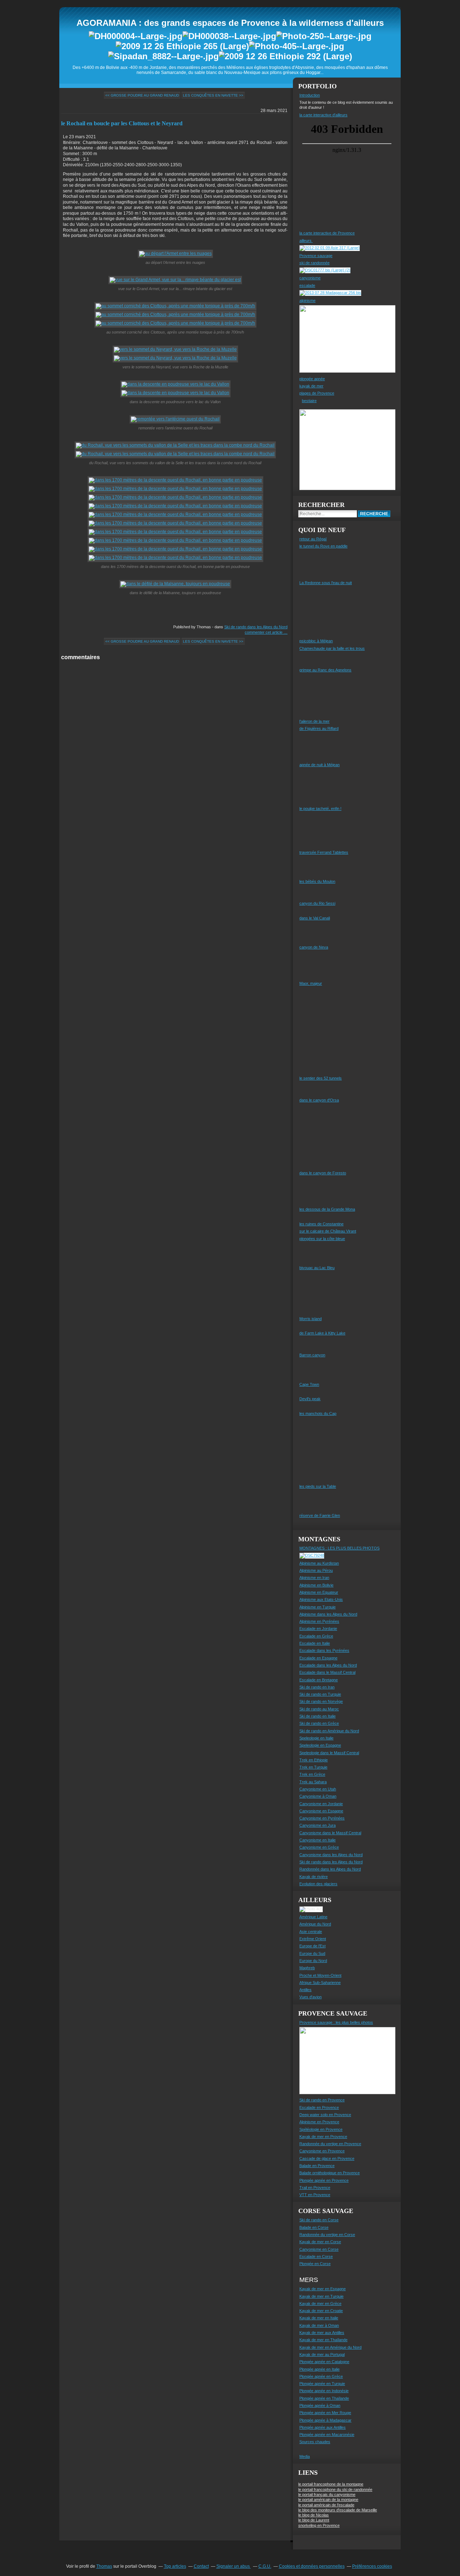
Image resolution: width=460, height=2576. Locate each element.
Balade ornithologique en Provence (330, 2173)
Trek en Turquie (313, 1767)
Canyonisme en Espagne (321, 1811)
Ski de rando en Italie (318, 1716)
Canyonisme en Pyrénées (322, 1818)
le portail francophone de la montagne (331, 2484)
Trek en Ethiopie (314, 1760)
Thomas (104, 2566)
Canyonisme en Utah (318, 1789)
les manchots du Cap (318, 1413)
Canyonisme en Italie (318, 1840)
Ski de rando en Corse (319, 2220)
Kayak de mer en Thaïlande (323, 2340)
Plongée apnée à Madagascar (325, 2420)
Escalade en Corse (316, 2256)
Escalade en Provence (319, 2107)
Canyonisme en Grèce (319, 1847)
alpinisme (307, 301)
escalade (307, 285)
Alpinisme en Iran (314, 1578)
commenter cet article (264, 632)
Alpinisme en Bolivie (316, 1585)
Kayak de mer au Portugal (322, 2354)
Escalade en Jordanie (318, 1629)
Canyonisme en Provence (322, 2151)
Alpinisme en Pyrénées (319, 1621)
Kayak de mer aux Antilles (322, 2333)
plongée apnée (312, 379)
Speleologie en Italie (316, 1738)
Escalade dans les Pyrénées (324, 1650)
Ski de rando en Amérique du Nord (329, 1731)
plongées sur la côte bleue (322, 1239)
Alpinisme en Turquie (318, 1607)
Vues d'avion (310, 1997)
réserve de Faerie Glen (320, 1515)
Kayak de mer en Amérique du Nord (330, 2347)
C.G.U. (265, 2566)
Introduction (310, 95)
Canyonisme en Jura (318, 1825)
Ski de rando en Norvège (321, 1701)
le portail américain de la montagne (328, 2500)
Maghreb (307, 1968)
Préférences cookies (372, 2566)
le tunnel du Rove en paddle (323, 546)
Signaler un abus (234, 2566)
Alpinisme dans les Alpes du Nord (328, 1614)
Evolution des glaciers (318, 1884)
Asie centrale (311, 1932)
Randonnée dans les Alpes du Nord (330, 1869)
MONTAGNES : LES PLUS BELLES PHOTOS (339, 1548)
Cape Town (309, 1384)
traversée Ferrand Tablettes (324, 852)
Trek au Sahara (313, 1782)
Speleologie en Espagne (320, 1745)
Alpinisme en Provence (319, 2122)
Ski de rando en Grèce (319, 1723)
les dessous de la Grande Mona (327, 1209)
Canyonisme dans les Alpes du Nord (331, 1855)
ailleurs (306, 241)
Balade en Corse (314, 2227)
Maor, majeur (311, 983)
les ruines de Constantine (321, 1224)
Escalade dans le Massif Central (327, 1672)
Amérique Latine (313, 1917)
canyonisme (310, 278)
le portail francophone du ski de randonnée (335, 2489)
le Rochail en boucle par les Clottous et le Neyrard (122, 123)
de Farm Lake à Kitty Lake (322, 1333)
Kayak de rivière (314, 1877)
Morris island (310, 1319)
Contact (201, 2566)
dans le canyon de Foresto (323, 1173)
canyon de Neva (314, 947)
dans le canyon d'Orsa (319, 1100)
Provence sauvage (316, 256)
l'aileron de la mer (314, 721)
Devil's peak (310, 1399)
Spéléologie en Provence (321, 2129)
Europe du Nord (313, 1961)
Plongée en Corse (315, 2264)
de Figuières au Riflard (319, 728)
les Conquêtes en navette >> (213, 95)
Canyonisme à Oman (318, 1796)
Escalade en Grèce (316, 1636)
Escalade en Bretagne (319, 1680)
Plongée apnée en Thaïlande (324, 2398)
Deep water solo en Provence (325, 2115)
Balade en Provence (317, 2166)
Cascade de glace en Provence (327, 2158)
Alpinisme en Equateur (319, 1592)
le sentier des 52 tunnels (321, 1078)
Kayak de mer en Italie (319, 2318)
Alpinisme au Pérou (316, 1570)
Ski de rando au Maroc (319, 1709)
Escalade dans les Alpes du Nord (328, 1665)
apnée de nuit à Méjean (319, 765)
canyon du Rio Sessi (317, 903)
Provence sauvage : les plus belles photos (336, 2022)
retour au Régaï (313, 539)
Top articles (175, 2566)
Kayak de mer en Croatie (321, 2311)
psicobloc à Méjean (316, 641)
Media (305, 2456)
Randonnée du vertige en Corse (327, 2235)
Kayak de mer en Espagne (323, 2289)
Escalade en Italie (315, 1643)
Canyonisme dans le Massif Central (330, 1833)
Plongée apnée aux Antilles (323, 2427)
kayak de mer (311, 386)
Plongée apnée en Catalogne (324, 2362)
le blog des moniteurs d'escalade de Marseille (338, 2510)
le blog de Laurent (314, 2520)
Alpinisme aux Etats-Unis (321, 1599)
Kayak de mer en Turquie (321, 2296)
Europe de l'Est (312, 1946)
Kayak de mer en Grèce (320, 2304)
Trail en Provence (315, 2188)
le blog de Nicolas (314, 2515)
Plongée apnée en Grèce (321, 2376)
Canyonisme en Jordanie (321, 1804)
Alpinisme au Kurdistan (319, 1563)
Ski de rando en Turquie (320, 1694)
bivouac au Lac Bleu (317, 1268)
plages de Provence (317, 393)
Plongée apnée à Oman (320, 2405)
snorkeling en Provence (319, 2525)
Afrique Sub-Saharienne (320, 1983)
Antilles (305, 1990)
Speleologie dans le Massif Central (329, 1753)
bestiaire (309, 401)
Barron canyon (312, 1355)
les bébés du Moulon (317, 881)
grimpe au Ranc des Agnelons (325, 670)
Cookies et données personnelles (312, 2566)
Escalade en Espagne (318, 1658)
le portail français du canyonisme (327, 2495)
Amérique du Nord (315, 1924)
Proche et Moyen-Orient (320, 1975)
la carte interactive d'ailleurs (323, 115)
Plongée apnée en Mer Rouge (325, 2413)
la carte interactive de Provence (327, 233)
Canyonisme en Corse (319, 2249)
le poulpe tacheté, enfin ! (320, 809)
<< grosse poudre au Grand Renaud (142, 95)
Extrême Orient (313, 1939)
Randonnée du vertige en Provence (330, 2144)
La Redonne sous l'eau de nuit (326, 583)
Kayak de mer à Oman (319, 2325)
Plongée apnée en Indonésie (324, 2391)
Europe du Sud (312, 1953)
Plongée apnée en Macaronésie (327, 2435)
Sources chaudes (315, 2442)
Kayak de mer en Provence (323, 2137)
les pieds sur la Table (318, 1486)
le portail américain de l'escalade (326, 2505)
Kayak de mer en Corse (320, 2242)
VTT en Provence (315, 2195)
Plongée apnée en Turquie (322, 2384)
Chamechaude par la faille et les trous (332, 648)
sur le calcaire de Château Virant (328, 1231)
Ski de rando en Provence (322, 2100)
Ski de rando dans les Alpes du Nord (256, 627)
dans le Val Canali (315, 918)
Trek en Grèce (312, 1774)
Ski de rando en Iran (317, 1687)
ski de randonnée (314, 263)
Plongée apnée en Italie (319, 2369)
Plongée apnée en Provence (324, 2180)
